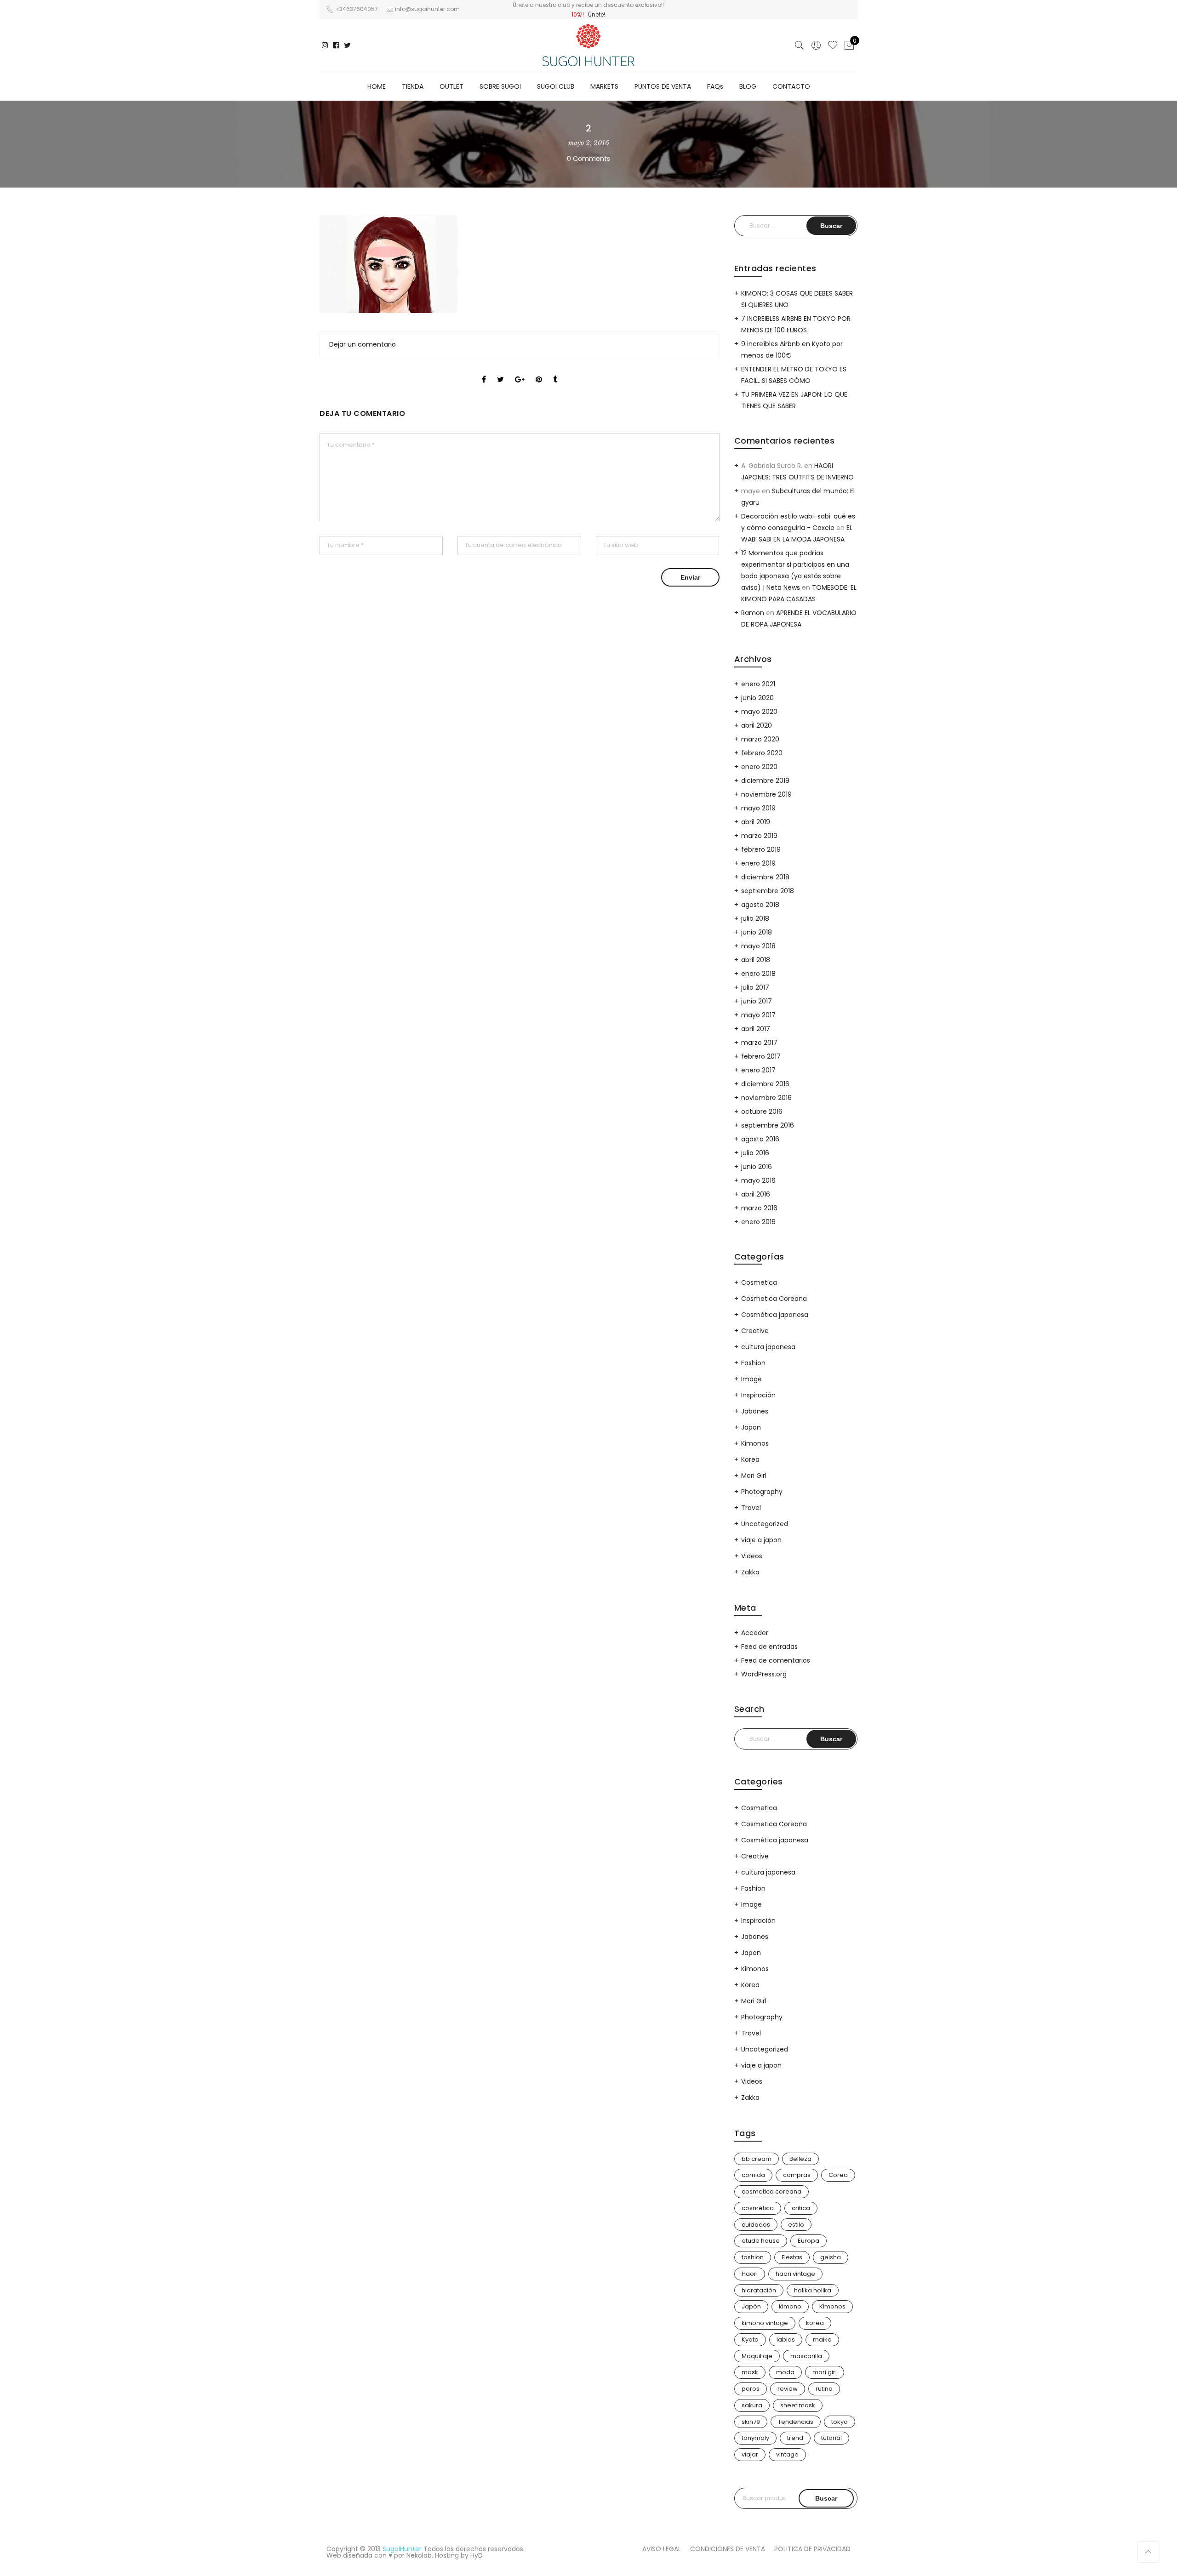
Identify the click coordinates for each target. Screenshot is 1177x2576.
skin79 (751, 2422)
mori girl (825, 2372)
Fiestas (792, 2257)
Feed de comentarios (776, 1660)
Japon (751, 1427)
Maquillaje (757, 2356)
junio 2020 (757, 698)
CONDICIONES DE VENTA (728, 2549)
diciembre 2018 (765, 877)
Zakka (750, 1572)
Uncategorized (765, 1524)
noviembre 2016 (766, 1098)
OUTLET (451, 86)
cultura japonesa (768, 1347)
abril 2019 (756, 822)
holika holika (813, 2290)
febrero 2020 (762, 753)
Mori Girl (754, 1476)
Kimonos (755, 1443)
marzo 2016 (759, 1208)
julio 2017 (755, 987)
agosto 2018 (760, 905)
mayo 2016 (758, 1180)
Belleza (800, 2159)
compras (797, 2175)
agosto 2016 (760, 1139)
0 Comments (588, 159)
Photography (762, 1492)
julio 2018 (755, 918)
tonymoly (755, 2438)
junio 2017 (757, 1001)
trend (795, 2438)
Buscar (826, 2498)
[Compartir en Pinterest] (539, 371)
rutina (824, 2389)
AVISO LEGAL (662, 2549)
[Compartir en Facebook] (484, 371)
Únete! (597, 14)
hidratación (759, 2290)
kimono (790, 2306)
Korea (750, 1459)
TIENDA (413, 86)
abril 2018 (756, 960)
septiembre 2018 (768, 891)
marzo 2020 (760, 739)
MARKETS (604, 86)
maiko (822, 2339)
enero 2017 (758, 1070)
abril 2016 (756, 1194)
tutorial (831, 2438)
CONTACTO (791, 86)
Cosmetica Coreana (774, 1299)
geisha (831, 2257)
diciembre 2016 (765, 1084)
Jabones (755, 1411)
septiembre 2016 (768, 1125)
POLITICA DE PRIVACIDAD (812, 2549)
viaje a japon (761, 1540)
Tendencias (796, 2422)
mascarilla (806, 2356)
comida (753, 2175)
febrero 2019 (761, 849)
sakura (752, 2405)
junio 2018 (757, 932)
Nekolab (419, 2555)
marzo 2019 (759, 836)
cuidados (756, 2225)
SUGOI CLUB (556, 86)
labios (786, 2339)
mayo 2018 (758, 946)
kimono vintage (765, 2323)
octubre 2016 (762, 1111)
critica (801, 2208)
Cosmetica (759, 1282)
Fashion (753, 1363)
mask (750, 2372)
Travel (751, 1508)
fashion (753, 2257)
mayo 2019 (758, 808)
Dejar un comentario (363, 344)
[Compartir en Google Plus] (520, 371)
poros (751, 2389)
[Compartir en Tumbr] (555, 371)
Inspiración (758, 1395)
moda (785, 2372)
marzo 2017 (759, 1043)
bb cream (757, 2159)
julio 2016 (755, 1153)
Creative (755, 1331)
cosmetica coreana (771, 2191)
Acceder (755, 1633)
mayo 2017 (758, 1015)
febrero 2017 (761, 1056)
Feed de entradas (769, 1647)
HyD (477, 2555)
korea (815, 2323)
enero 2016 (758, 1222)
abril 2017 (756, 1029)
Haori (750, 2274)
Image (751, 1379)
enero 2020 (759, 767)
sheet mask (798, 2405)
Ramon (753, 613)
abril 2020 (757, 725)
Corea (838, 2175)
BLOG (748, 86)
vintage (787, 2454)
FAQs (715, 86)
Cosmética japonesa (775, 1315)
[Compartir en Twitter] (500, 371)
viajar (750, 2454)
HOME (377, 86)
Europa (808, 2241)
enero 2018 (758, 974)
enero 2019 (758, 863)
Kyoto (750, 2339)
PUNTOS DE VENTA (663, 86)
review (788, 2389)
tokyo (840, 2422)
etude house (761, 2241)
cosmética (758, 2208)
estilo (796, 2225)
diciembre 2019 (765, 781)
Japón (751, 2306)
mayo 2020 (759, 712)
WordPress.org (764, 1674)
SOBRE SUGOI (500, 86)
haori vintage (795, 2274)
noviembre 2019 (766, 794)
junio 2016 (757, 1167)
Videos (752, 1556)
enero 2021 (758, 684)
